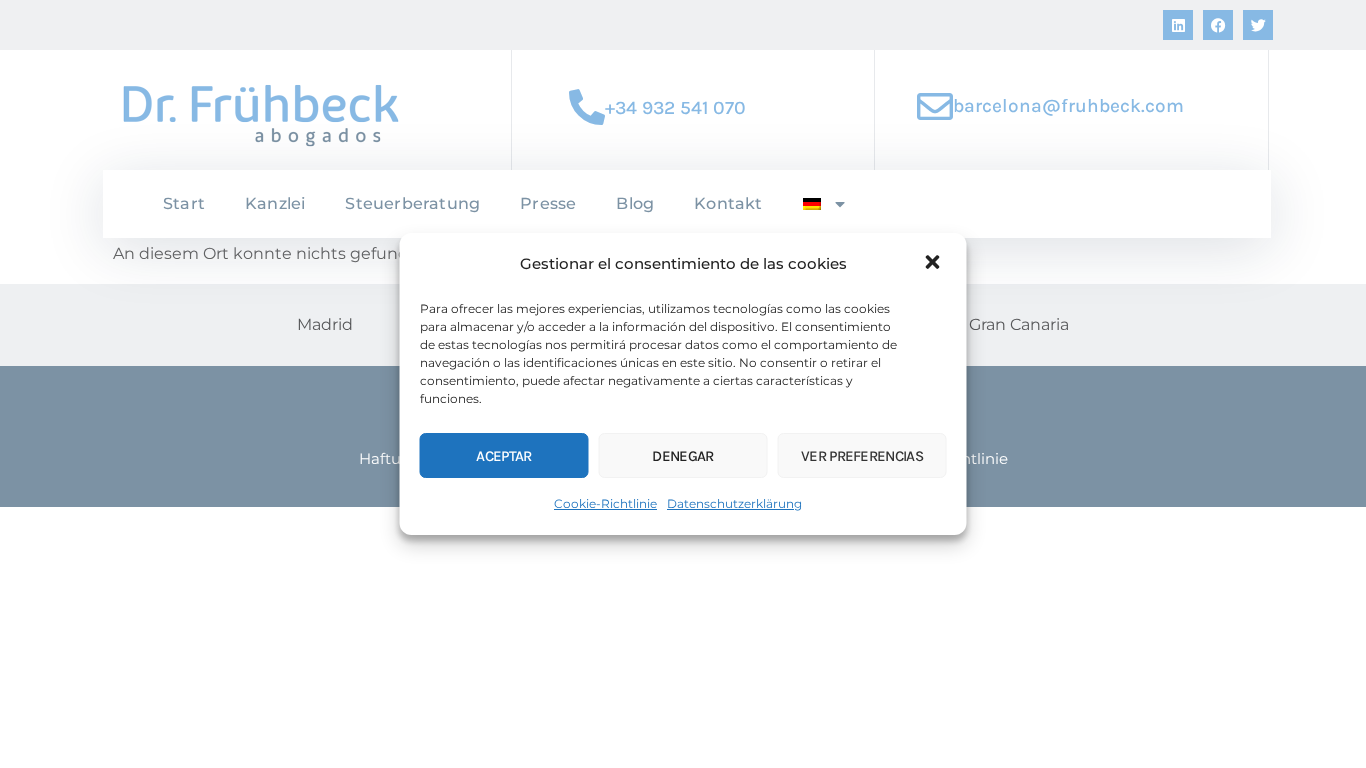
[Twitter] (1258, 25)
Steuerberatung (412, 203)
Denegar (682, 456)
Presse (548, 203)
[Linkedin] (1178, 25)
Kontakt (728, 203)
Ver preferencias (862, 456)
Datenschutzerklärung (734, 503)
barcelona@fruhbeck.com (1068, 106)
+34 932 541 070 (675, 108)
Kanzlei (275, 203)
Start (184, 203)
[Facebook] (1218, 25)
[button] (935, 264)
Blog (635, 203)
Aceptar (503, 456)
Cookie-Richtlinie (605, 503)
